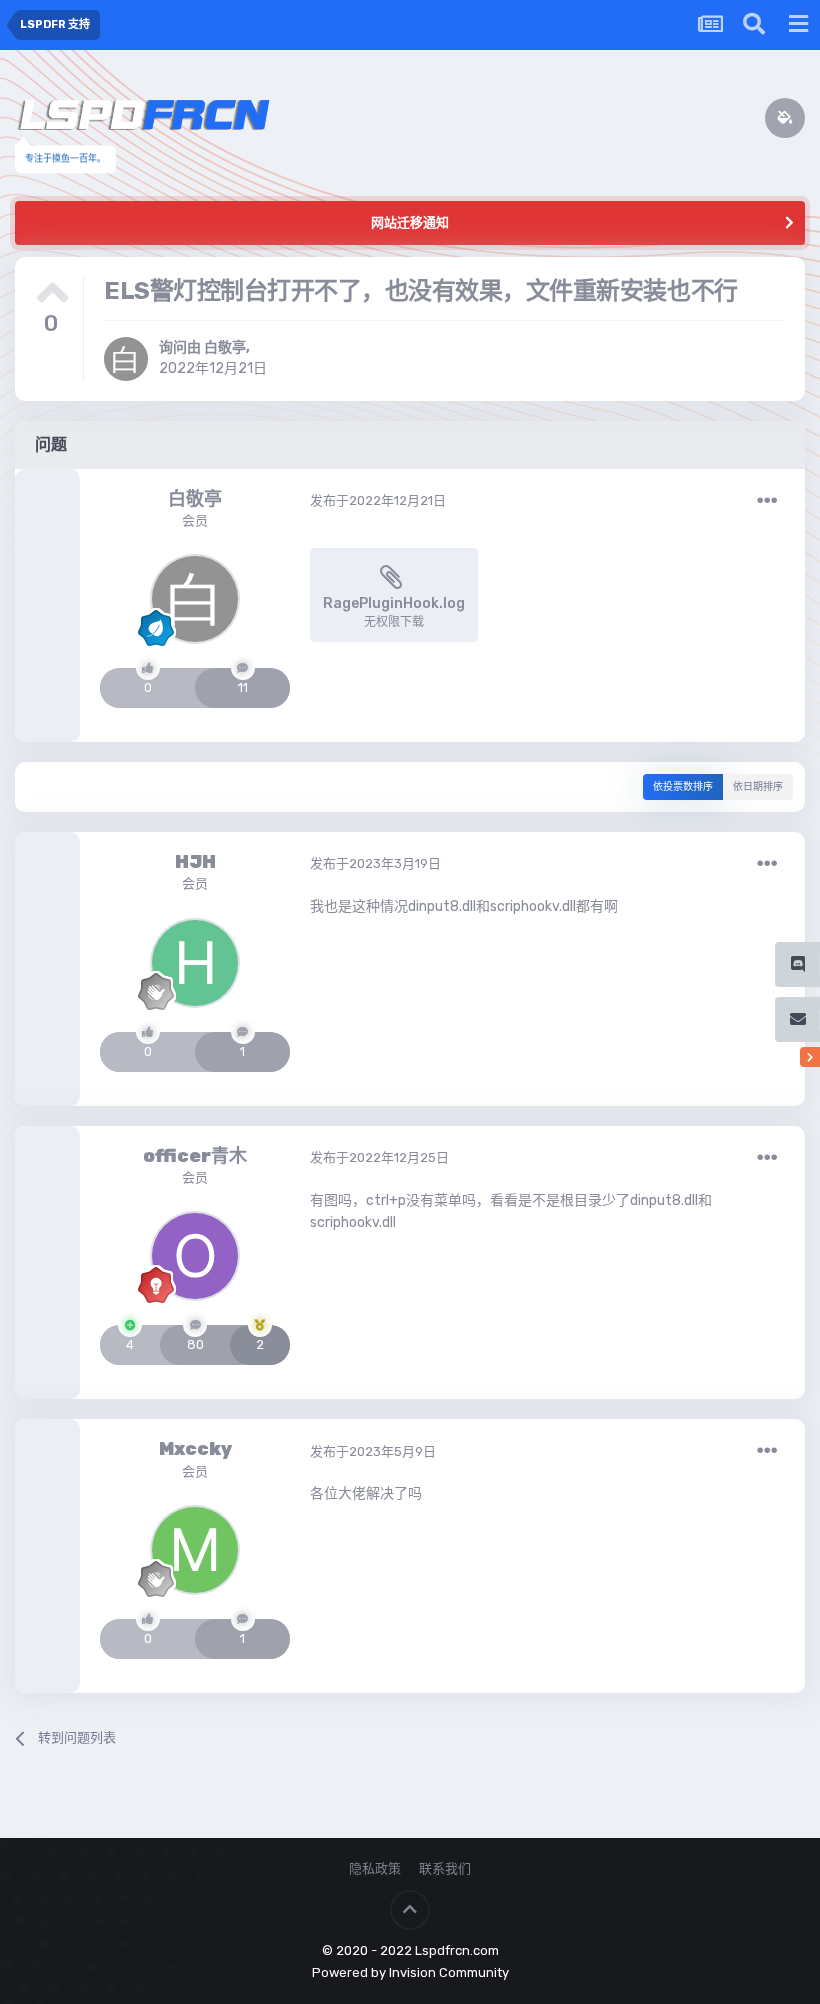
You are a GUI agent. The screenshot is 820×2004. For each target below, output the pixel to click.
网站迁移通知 (410, 222)
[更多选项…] (767, 501)
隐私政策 (375, 1868)
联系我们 (445, 1868)
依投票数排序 (683, 787)
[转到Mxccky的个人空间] (195, 1550)
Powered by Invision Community (410, 1972)
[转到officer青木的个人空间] (195, 1256)
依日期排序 (758, 787)
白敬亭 (225, 347)
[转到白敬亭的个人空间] (126, 359)
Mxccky (195, 1449)
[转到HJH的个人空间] (195, 963)
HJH (195, 862)
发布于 (378, 500)
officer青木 (195, 1156)
